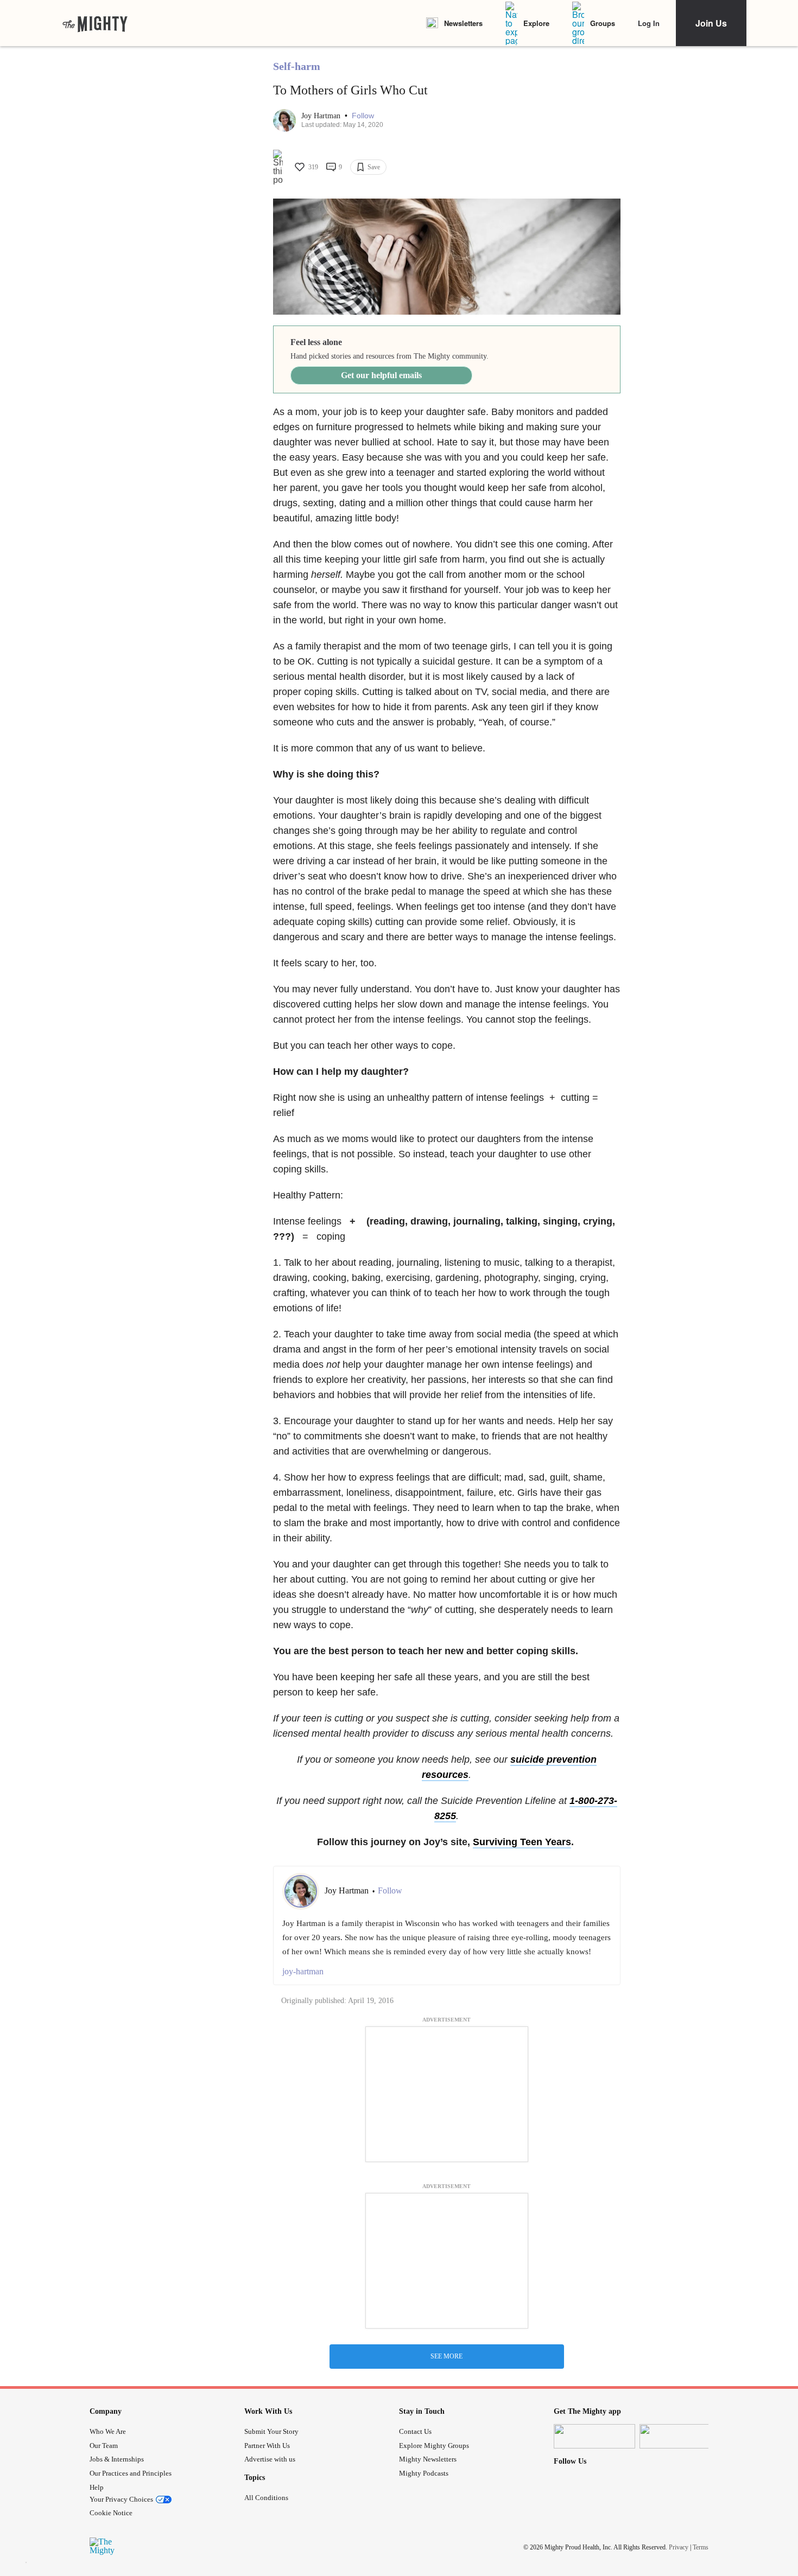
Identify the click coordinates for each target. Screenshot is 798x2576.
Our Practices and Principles (131, 2473)
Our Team (104, 2446)
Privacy (679, 2547)
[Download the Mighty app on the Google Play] (680, 2436)
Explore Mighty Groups (434, 2446)
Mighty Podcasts (424, 2473)
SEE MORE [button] (446, 2356)
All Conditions (266, 2498)
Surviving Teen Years (522, 1842)
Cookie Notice (111, 2513)
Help (97, 2487)
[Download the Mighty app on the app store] (594, 2436)
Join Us (711, 23)
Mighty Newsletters (428, 2459)
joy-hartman (303, 1971)
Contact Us (415, 2431)
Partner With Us (267, 2446)
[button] (363, 116)
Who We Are (108, 2431)
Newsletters (463, 23)
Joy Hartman (322, 116)
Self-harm (297, 66)
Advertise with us (270, 2459)
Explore (536, 23)
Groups (603, 23)
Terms (701, 2547)
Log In (649, 23)
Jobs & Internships (117, 2459)
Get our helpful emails (381, 375)
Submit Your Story (271, 2431)
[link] (95, 23)
